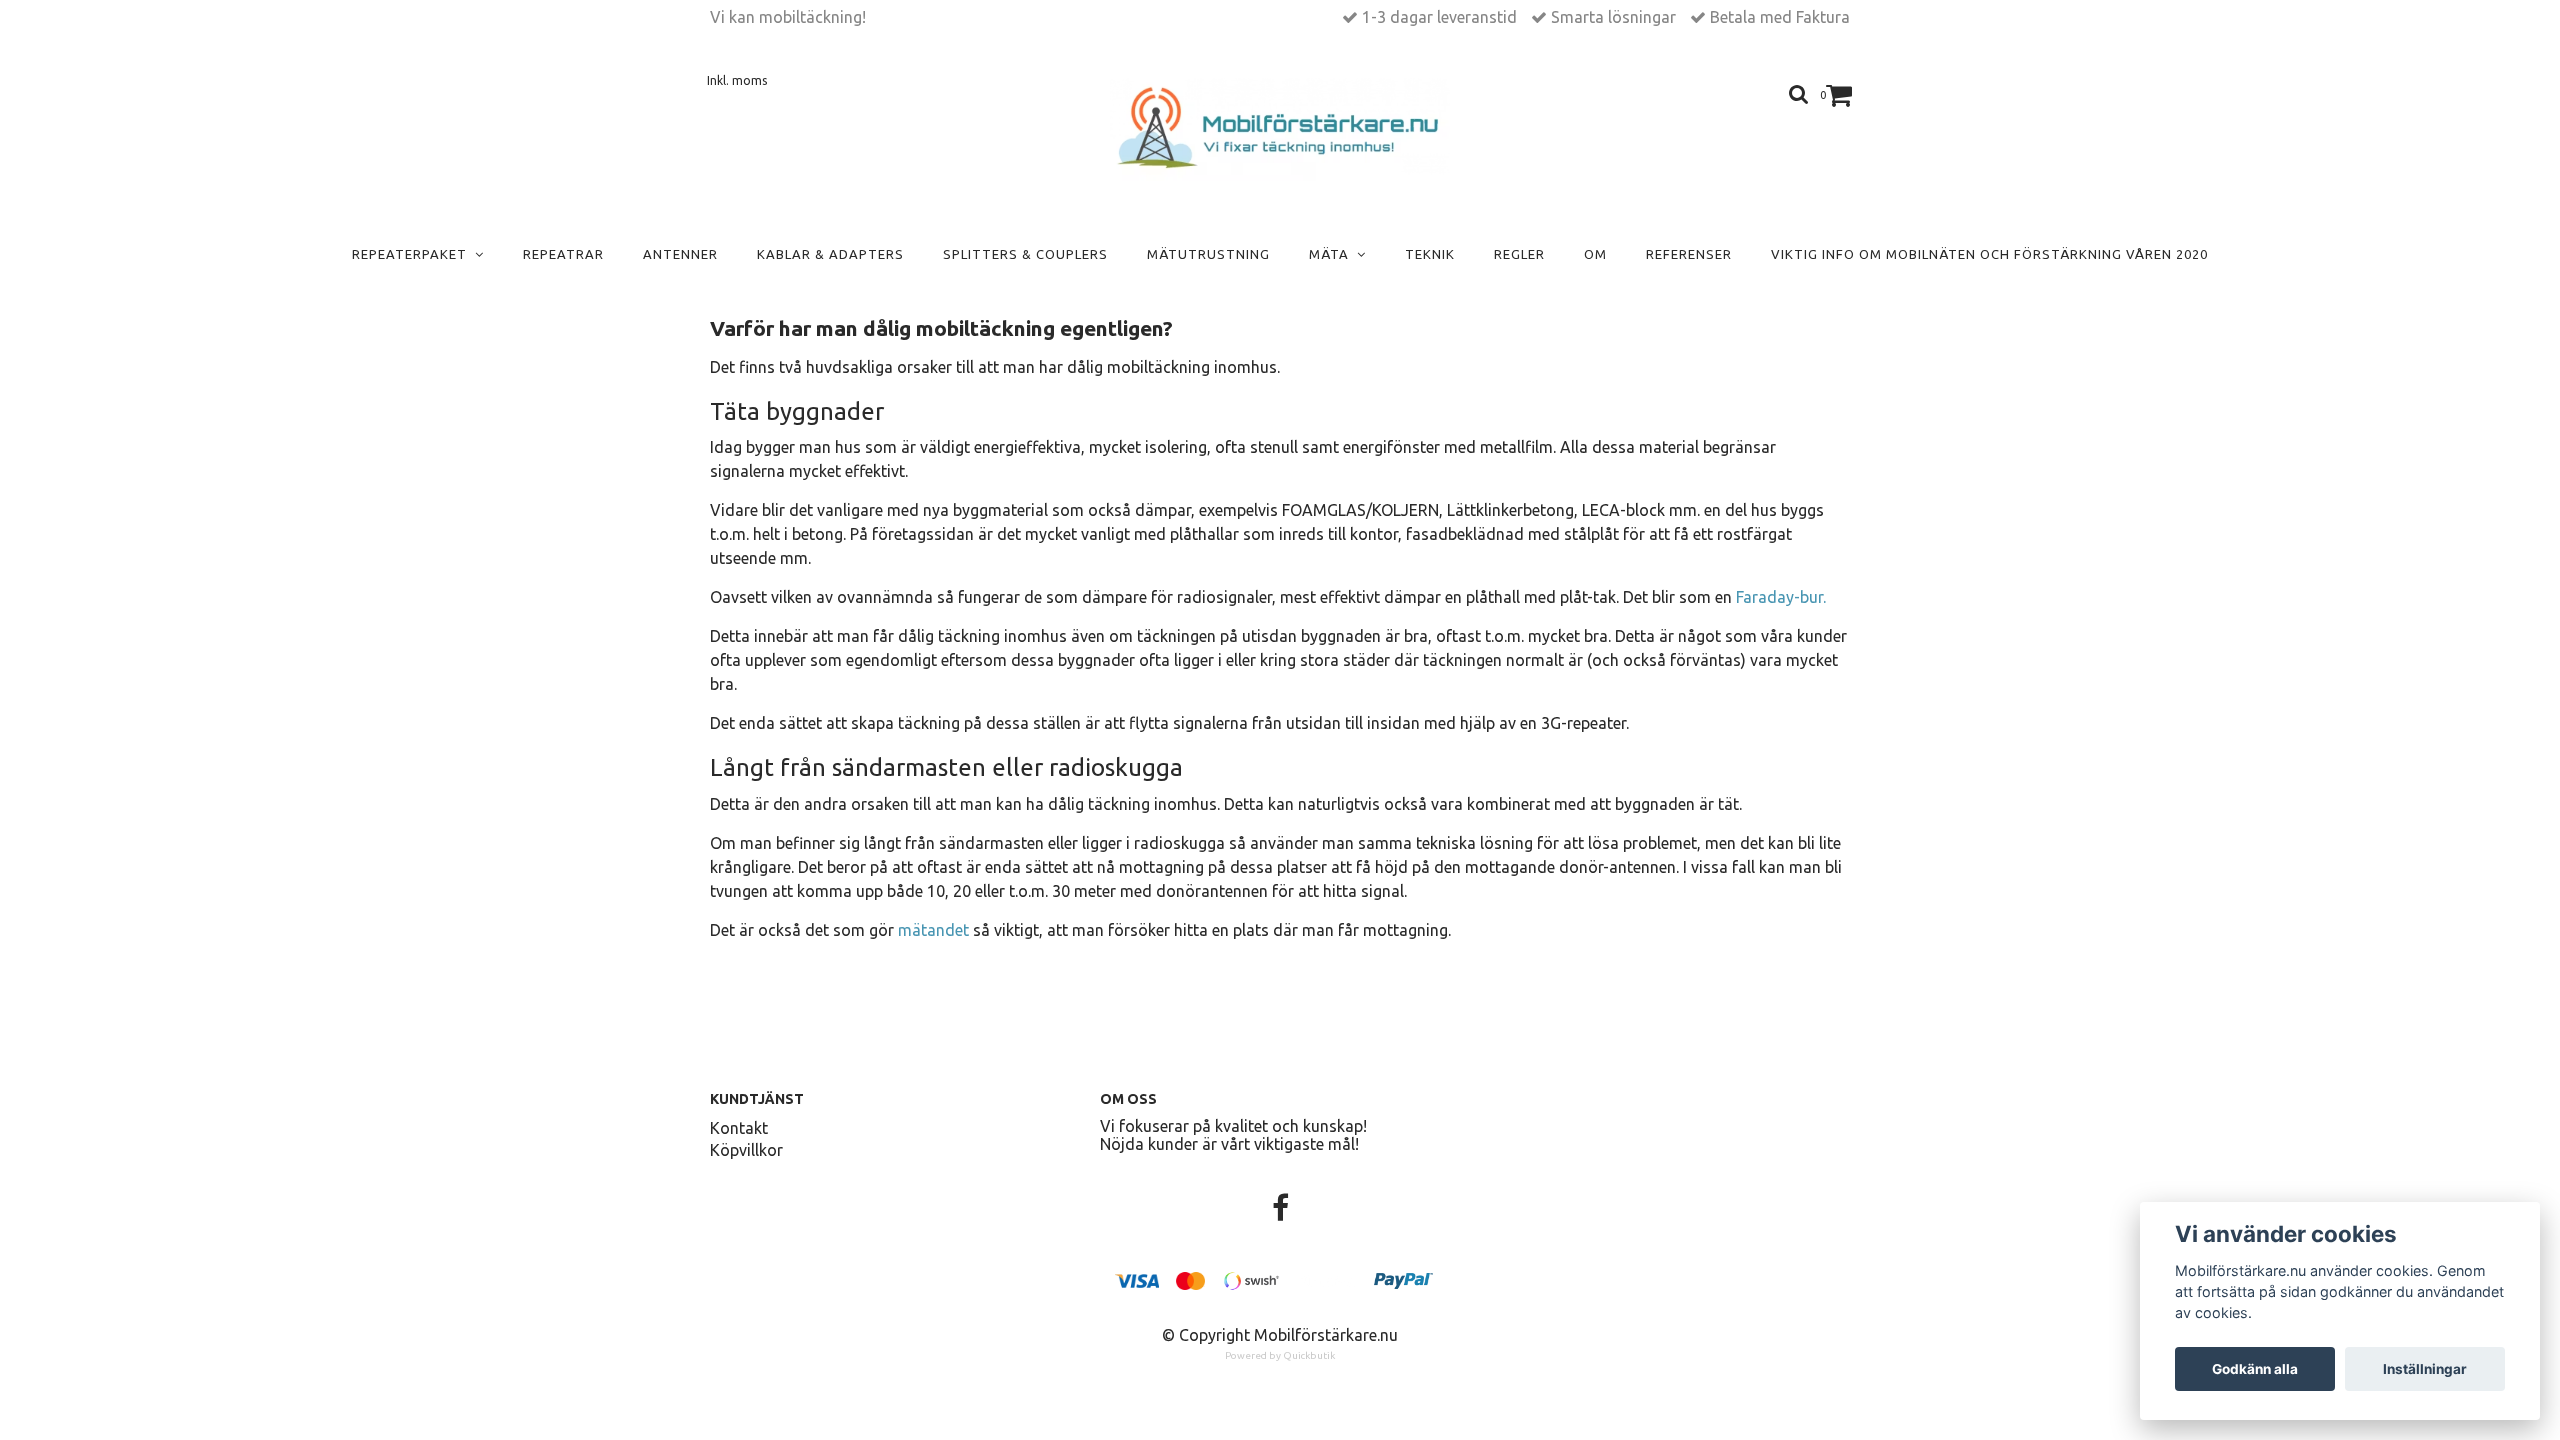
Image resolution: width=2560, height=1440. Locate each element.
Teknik (1430, 254)
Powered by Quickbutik (1280, 1355)
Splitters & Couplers (1025, 254)
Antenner (680, 254)
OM (1595, 254)
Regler (1519, 254)
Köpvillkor (746, 1150)
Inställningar (2425, 1369)
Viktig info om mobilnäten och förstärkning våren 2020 (1989, 254)
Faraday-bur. (1781, 597)
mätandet (933, 930)
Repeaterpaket (413, 254)
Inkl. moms (737, 80)
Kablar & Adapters (830, 254)
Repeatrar (563, 254)
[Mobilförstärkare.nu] (1280, 129)
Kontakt (739, 1128)
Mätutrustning (1208, 254)
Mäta (1333, 254)
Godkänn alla (2255, 1369)
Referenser (1689, 254)
